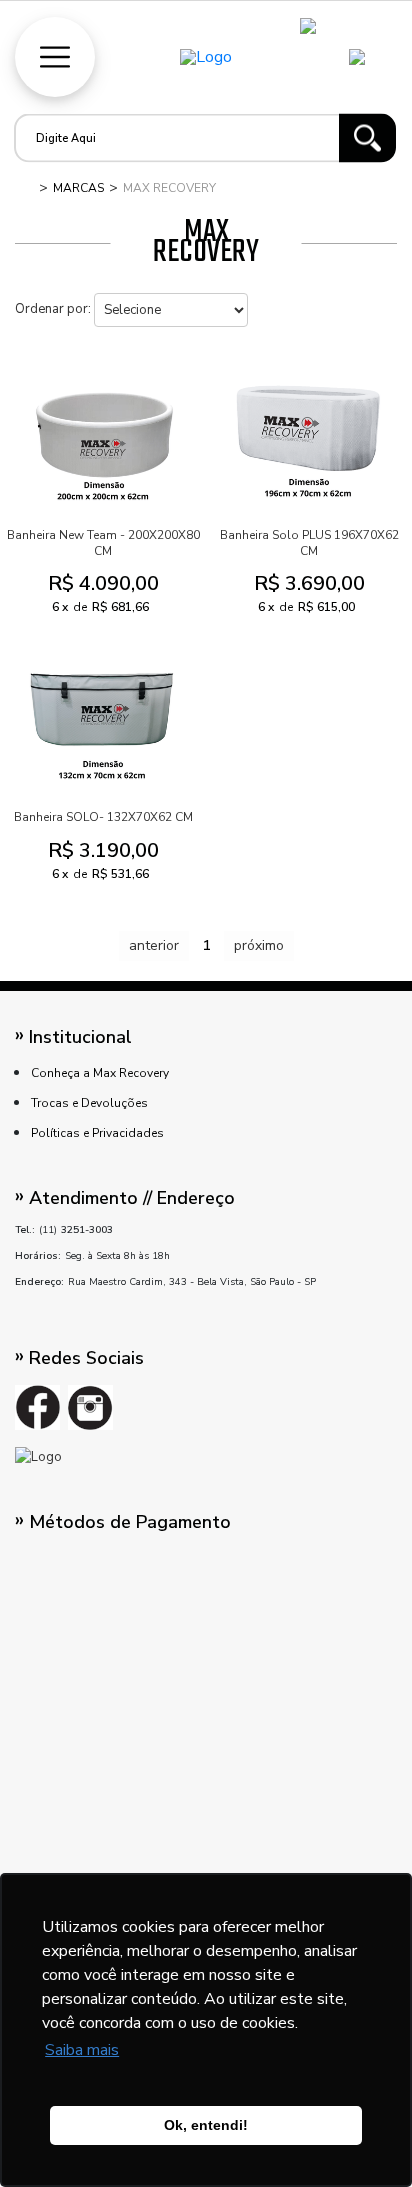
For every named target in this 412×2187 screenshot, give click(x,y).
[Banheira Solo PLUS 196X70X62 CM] (309, 433)
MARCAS (78, 188)
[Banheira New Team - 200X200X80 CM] (103, 433)
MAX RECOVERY (169, 188)
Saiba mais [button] (82, 2050)
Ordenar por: (53, 309)
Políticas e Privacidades (97, 1133)
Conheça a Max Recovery (100, 1073)
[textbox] (182, 138)
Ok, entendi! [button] (206, 2125)
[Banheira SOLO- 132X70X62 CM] (103, 715)
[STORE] (206, 57)
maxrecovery (25, 188)
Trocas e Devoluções (89, 1103)
